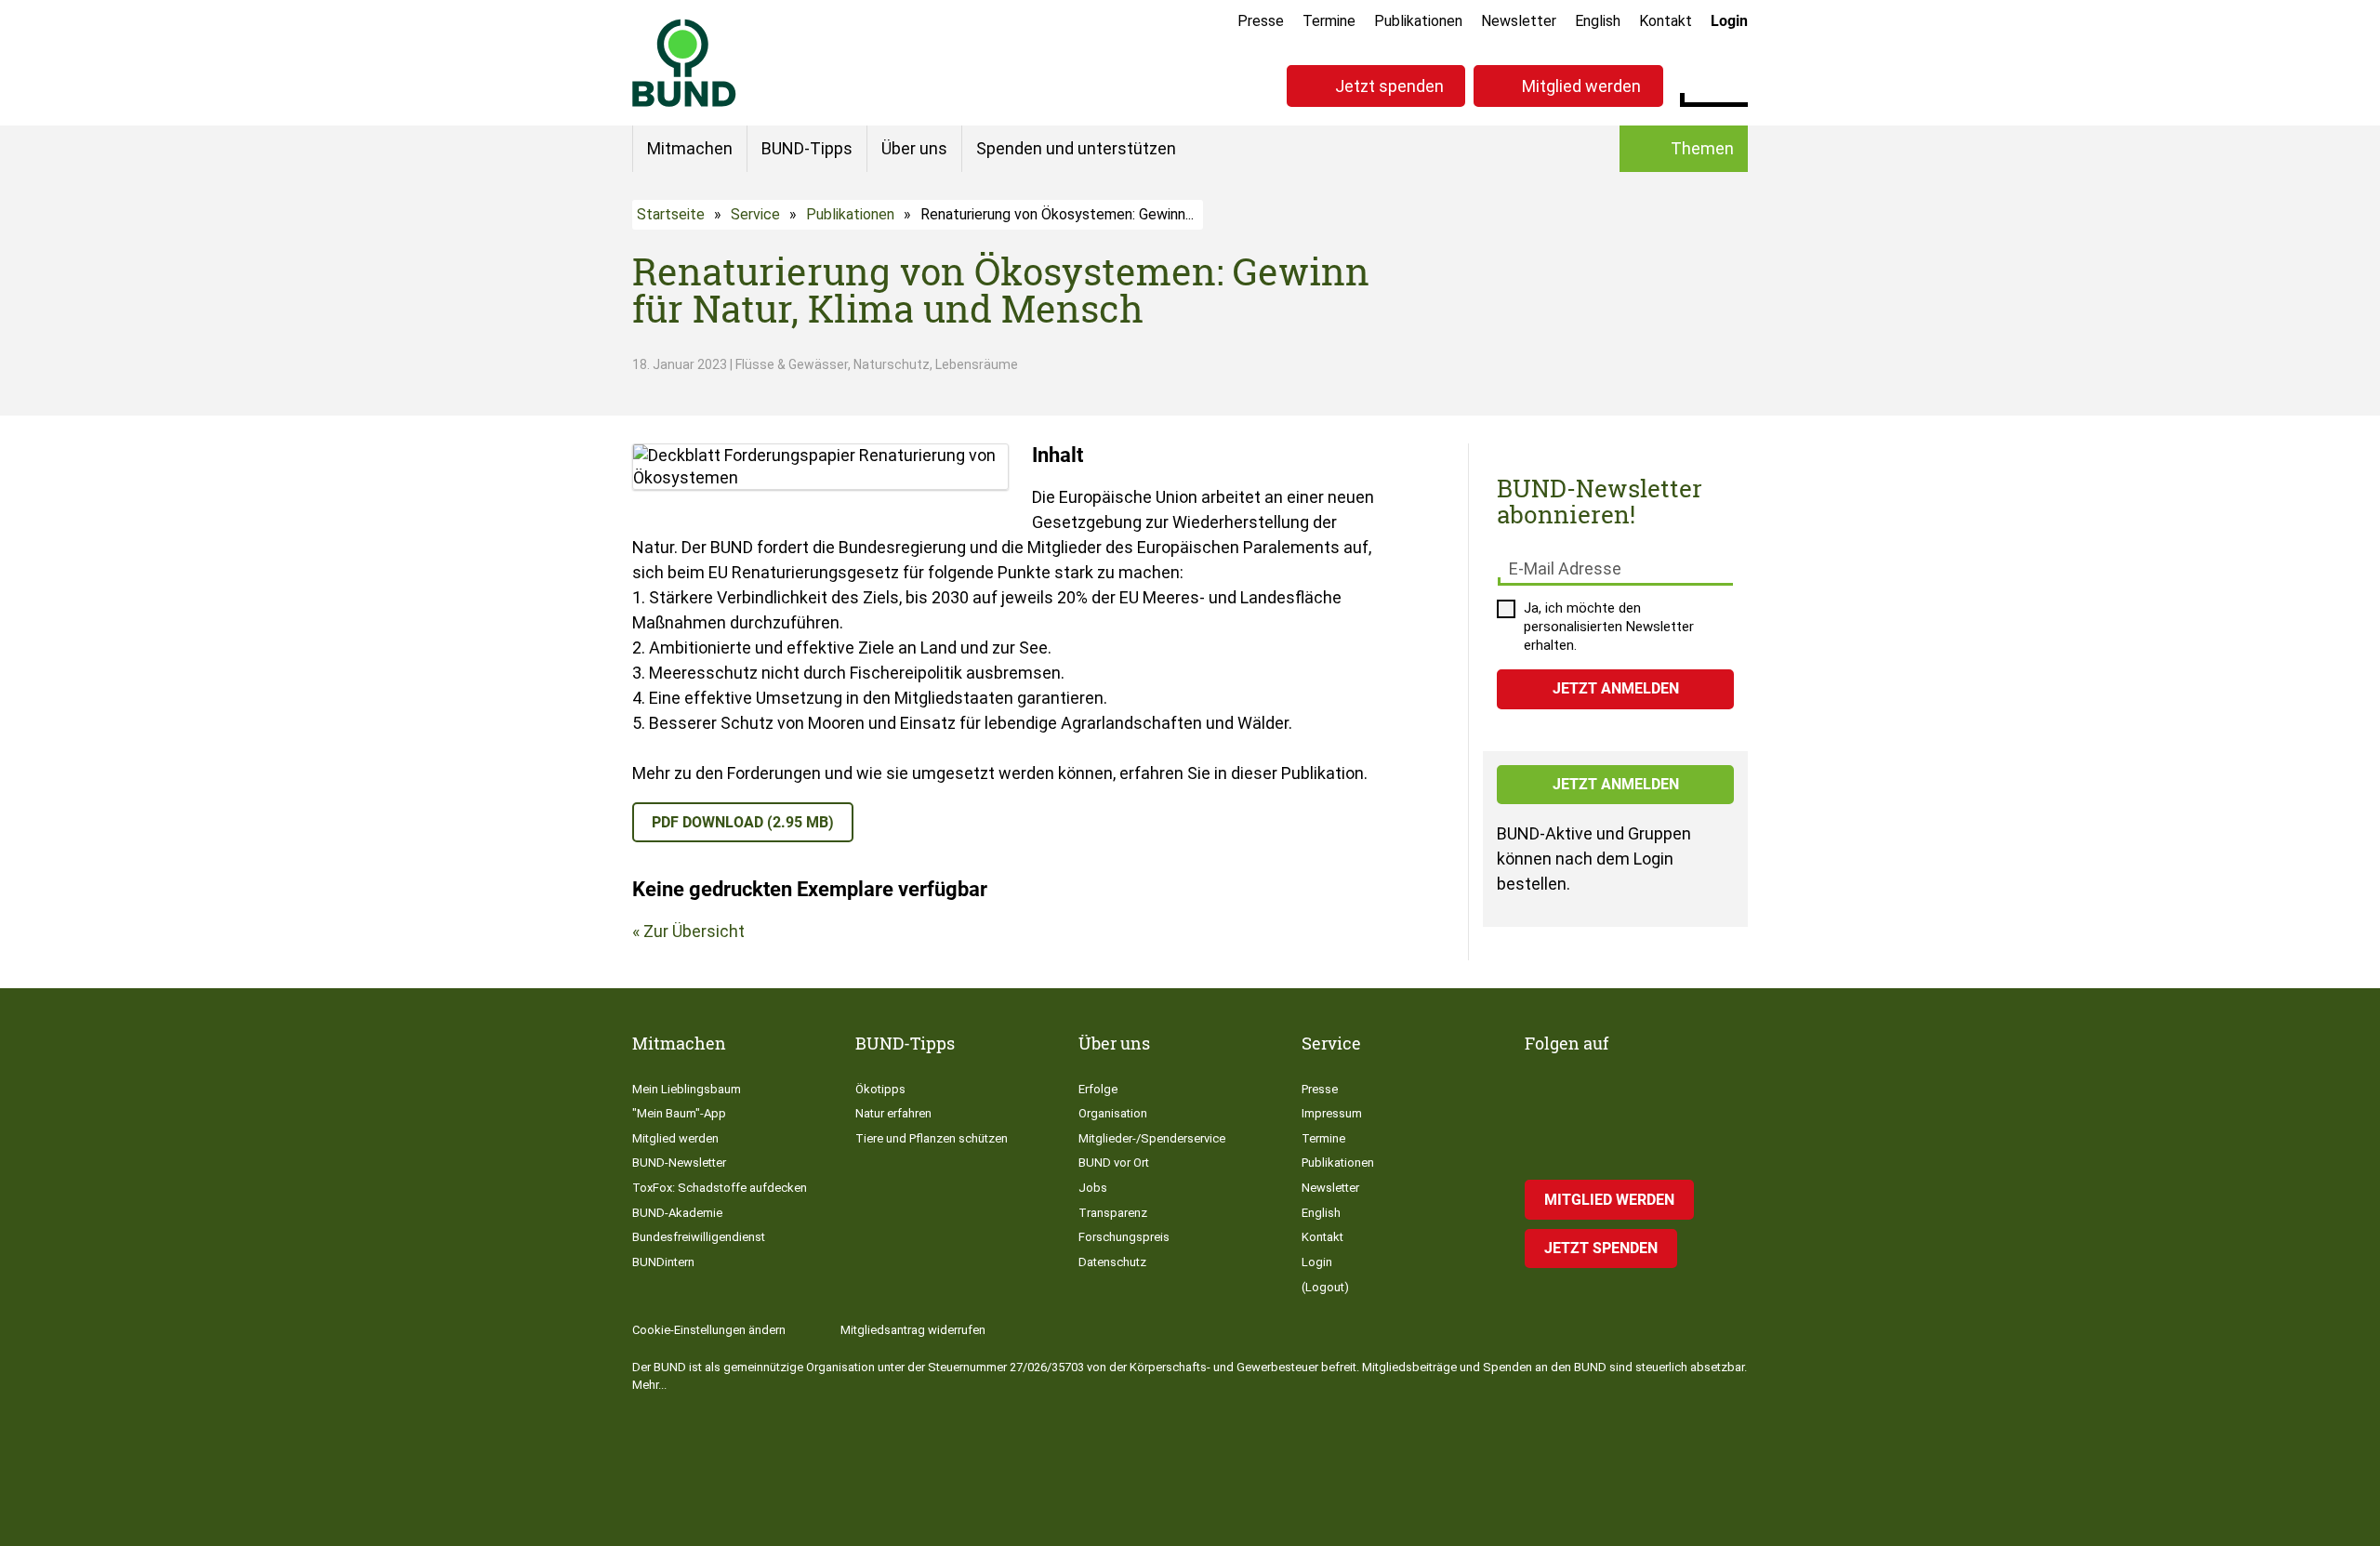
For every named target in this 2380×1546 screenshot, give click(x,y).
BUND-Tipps (807, 148)
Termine (1329, 21)
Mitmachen (690, 148)
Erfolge (1098, 1089)
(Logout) (1325, 1287)
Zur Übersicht (694, 931)
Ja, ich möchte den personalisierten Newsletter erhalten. (1609, 627)
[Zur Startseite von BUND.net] (684, 63)
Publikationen (1418, 21)
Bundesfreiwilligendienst (699, 1237)
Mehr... (649, 1385)
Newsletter (1519, 21)
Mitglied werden (1581, 86)
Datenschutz (1112, 1262)
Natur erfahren (893, 1113)
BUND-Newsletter (679, 1163)
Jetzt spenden (1389, 86)
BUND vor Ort (1114, 1163)
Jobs (1093, 1188)
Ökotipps (880, 1089)
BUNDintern (663, 1262)
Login (1729, 21)
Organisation (1113, 1113)
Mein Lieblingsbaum (687, 1089)
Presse (1261, 21)
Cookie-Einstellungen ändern (709, 1330)
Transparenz (1113, 1213)
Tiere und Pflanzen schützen (932, 1138)
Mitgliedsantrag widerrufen (913, 1330)
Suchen (1733, 84)
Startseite (671, 214)
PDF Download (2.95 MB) (743, 822)
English (1598, 21)
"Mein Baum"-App (679, 1113)
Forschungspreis (1124, 1237)
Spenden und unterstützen (1076, 148)
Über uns (914, 148)
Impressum (1332, 1113)
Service (755, 214)
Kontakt (1666, 21)
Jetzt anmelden (1616, 784)
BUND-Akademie (677, 1213)
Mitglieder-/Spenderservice (1152, 1138)
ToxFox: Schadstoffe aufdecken (720, 1188)
